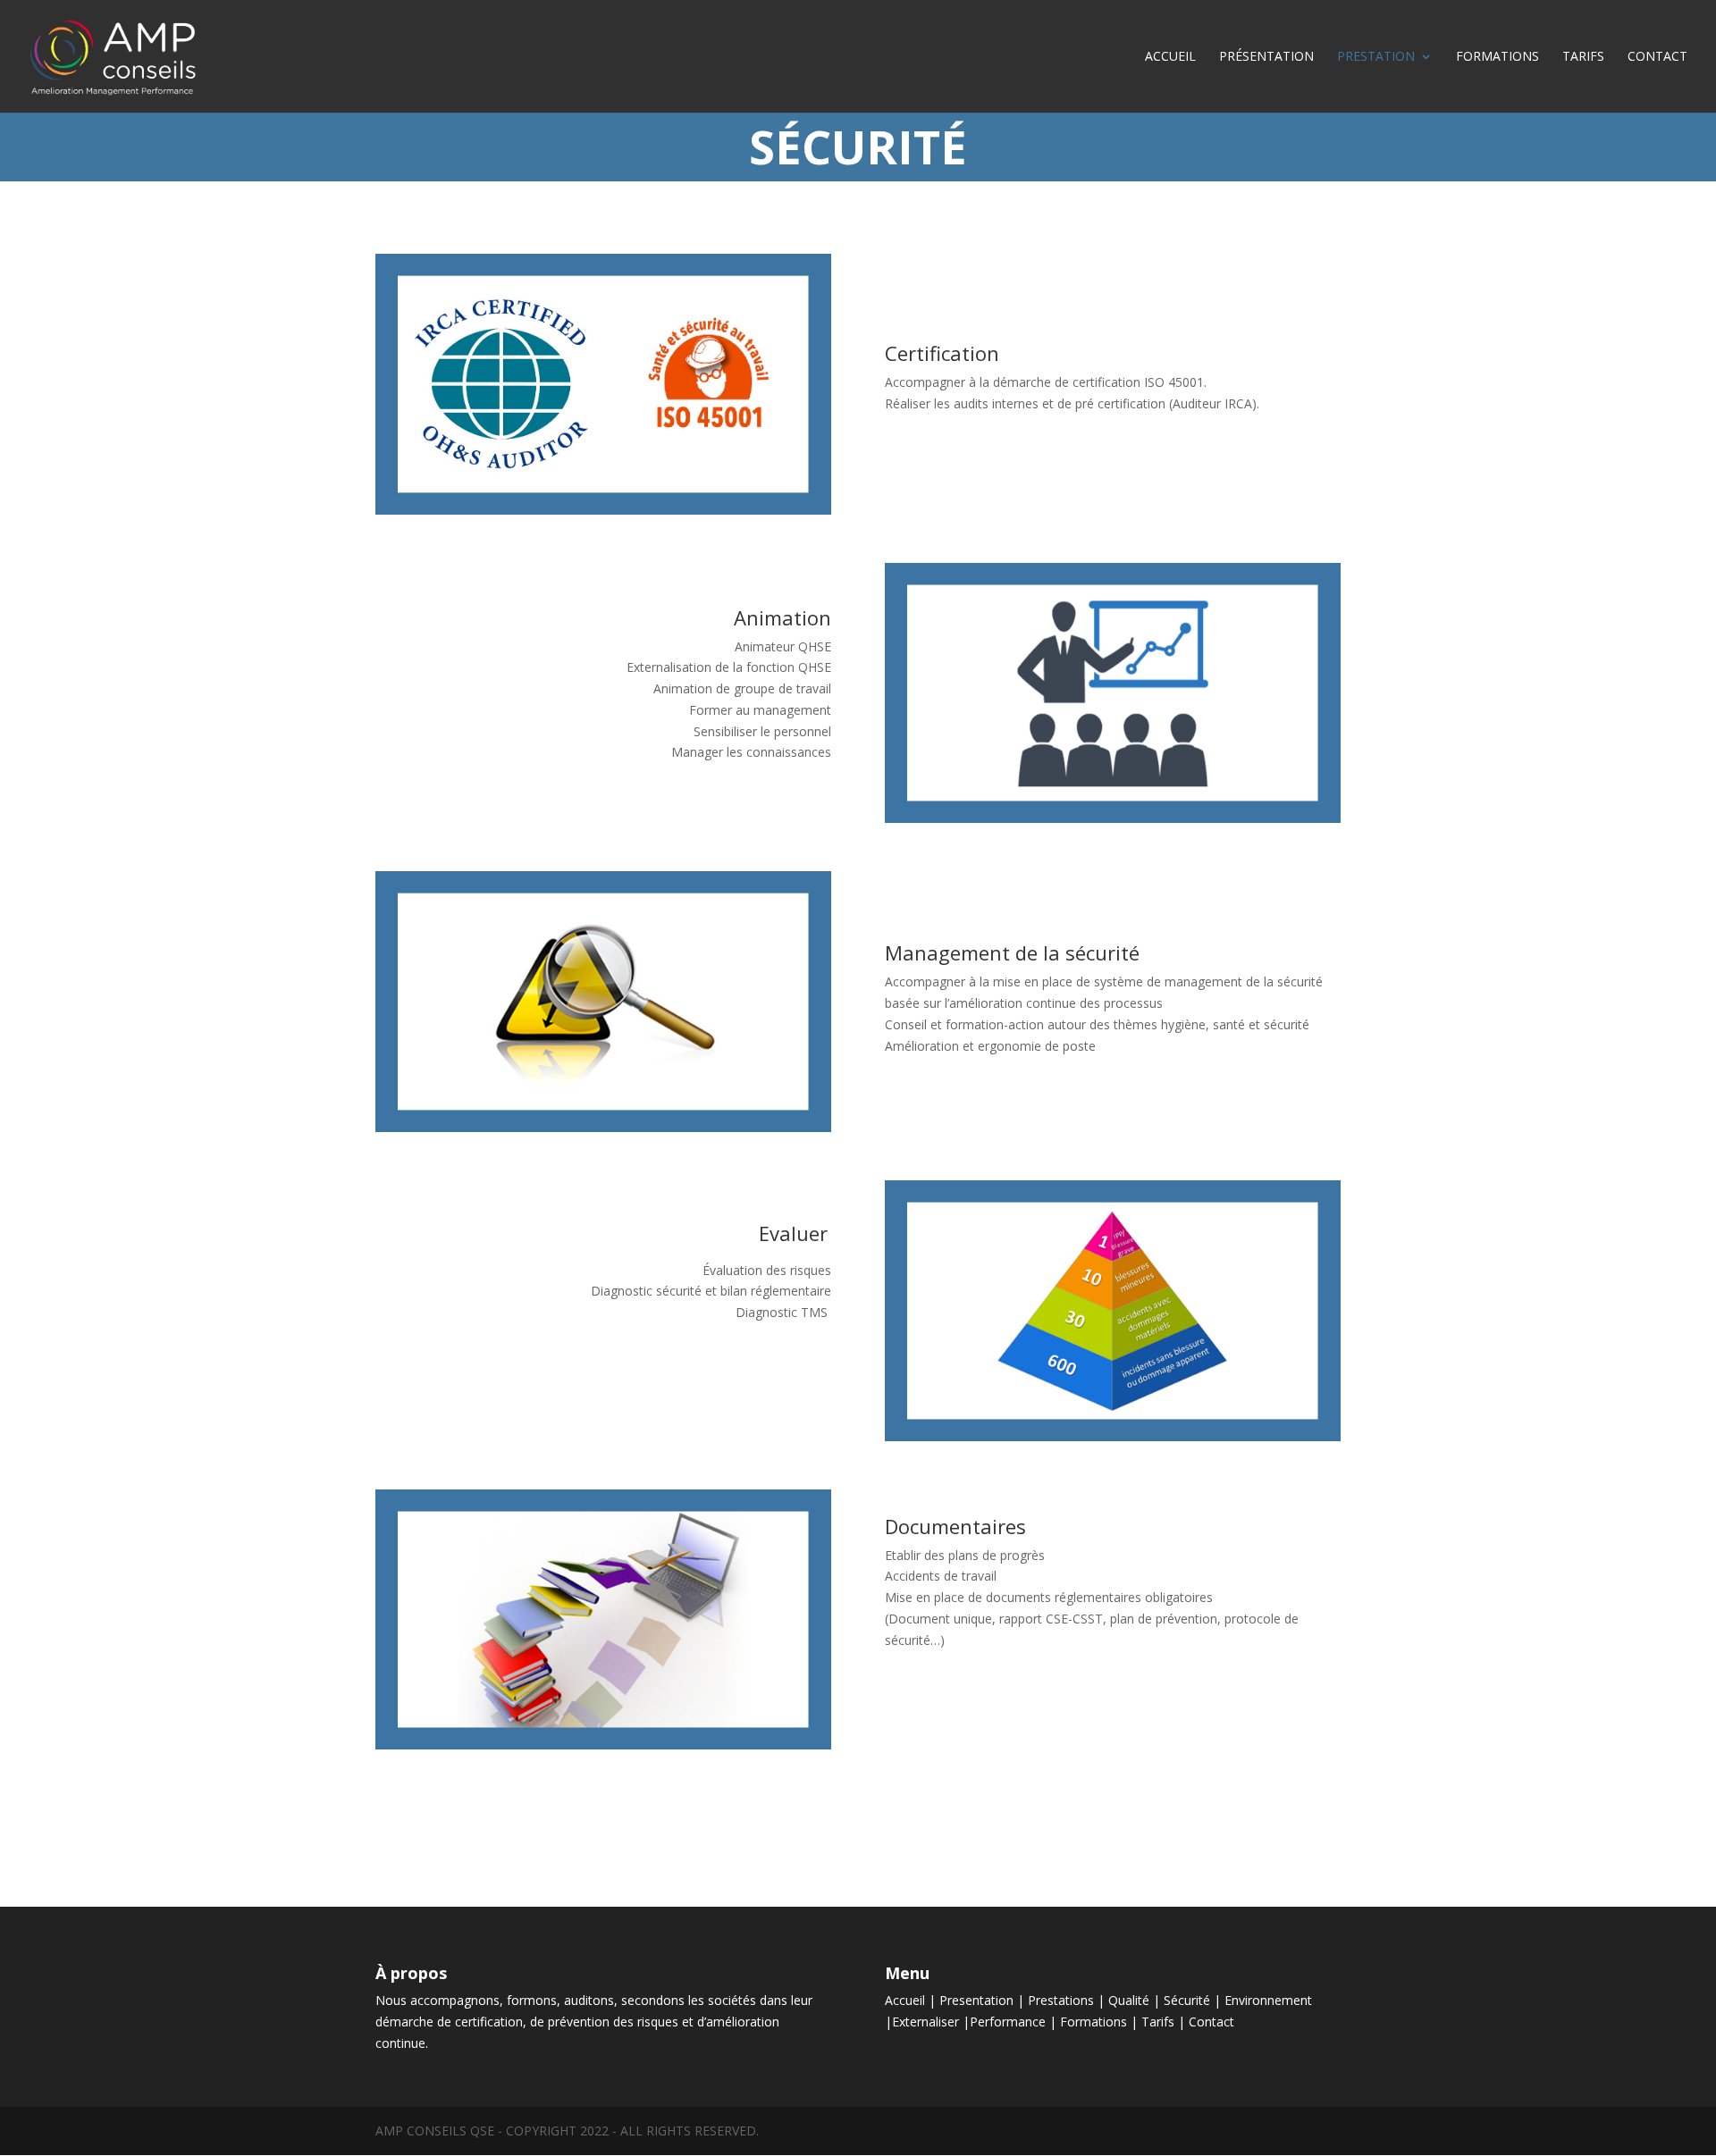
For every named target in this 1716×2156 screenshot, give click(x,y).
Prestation (1376, 57)
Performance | (1015, 2022)
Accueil (1170, 57)
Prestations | (1068, 2000)
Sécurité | (1194, 2000)
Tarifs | (1165, 2022)
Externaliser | (931, 2022)
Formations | (1101, 2022)
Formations (1497, 57)
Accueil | (912, 2000)
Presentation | (984, 2000)
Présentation (1266, 57)
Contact (1657, 57)
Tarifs (1583, 57)
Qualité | (1136, 2000)
